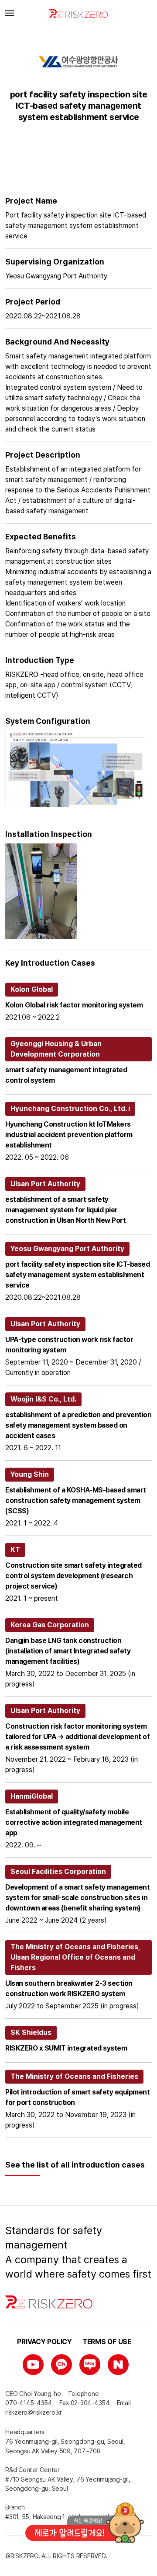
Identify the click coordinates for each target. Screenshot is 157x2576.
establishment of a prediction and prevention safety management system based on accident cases (78, 1425)
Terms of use (107, 2342)
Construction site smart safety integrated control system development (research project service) (73, 1576)
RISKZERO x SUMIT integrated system (66, 2048)
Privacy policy (44, 2342)
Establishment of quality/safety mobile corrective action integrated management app (74, 1822)
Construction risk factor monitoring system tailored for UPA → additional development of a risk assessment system (77, 1737)
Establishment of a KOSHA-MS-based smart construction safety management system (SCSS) (76, 1500)
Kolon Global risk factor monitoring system (74, 1005)
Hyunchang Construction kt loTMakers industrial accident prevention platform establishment (69, 1135)
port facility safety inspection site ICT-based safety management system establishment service (77, 1275)
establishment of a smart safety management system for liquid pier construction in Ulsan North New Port (65, 1210)
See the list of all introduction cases (75, 2165)
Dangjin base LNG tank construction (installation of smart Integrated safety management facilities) (68, 1651)
